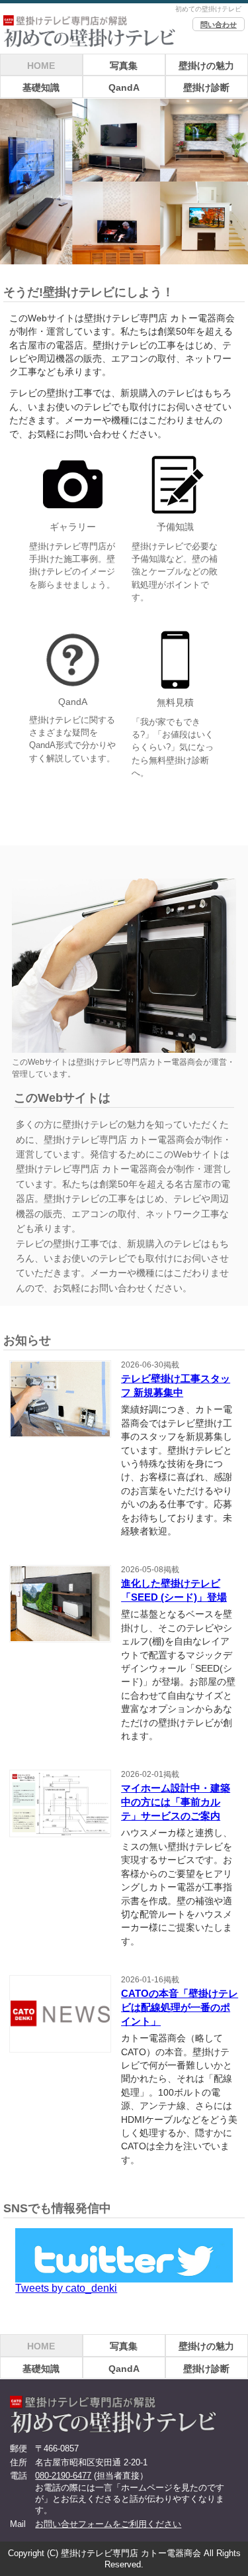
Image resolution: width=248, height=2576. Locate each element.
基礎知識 (41, 87)
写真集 (124, 66)
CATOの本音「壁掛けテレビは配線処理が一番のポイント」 (180, 2007)
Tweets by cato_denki (66, 2288)
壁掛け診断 (206, 87)
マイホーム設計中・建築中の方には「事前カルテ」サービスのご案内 (176, 1802)
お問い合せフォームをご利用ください (108, 2524)
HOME (41, 66)
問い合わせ (219, 25)
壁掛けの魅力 (206, 66)
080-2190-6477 (63, 2476)
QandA (124, 87)
